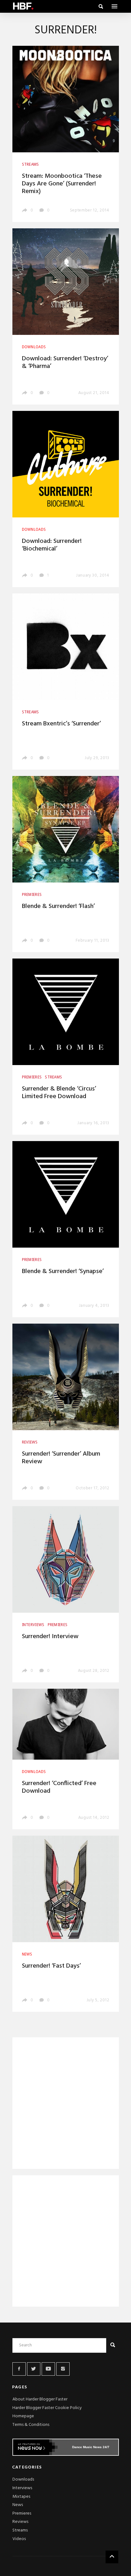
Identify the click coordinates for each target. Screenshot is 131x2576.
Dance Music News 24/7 (91, 2447)
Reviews (20, 2522)
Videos (19, 2539)
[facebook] (19, 2369)
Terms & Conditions (31, 2425)
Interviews (22, 2488)
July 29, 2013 (97, 758)
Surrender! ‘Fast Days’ (51, 1966)
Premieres (22, 2514)
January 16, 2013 (93, 1123)
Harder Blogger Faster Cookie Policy (47, 2408)
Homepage (23, 2416)
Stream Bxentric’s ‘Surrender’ (61, 724)
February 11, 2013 (92, 941)
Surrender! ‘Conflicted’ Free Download (59, 1787)
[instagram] (63, 2369)
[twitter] (34, 2369)
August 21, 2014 (94, 393)
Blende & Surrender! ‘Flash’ (58, 906)
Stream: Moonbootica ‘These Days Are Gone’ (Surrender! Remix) (62, 184)
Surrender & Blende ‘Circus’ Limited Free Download (59, 1093)
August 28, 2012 (94, 1671)
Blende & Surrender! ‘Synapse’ (63, 1271)
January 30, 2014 (93, 575)
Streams (20, 2530)
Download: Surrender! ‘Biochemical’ (52, 545)
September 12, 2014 (90, 210)
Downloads (23, 2479)
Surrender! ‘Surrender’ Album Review (61, 1458)
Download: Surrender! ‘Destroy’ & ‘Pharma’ (65, 363)
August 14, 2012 (94, 1818)
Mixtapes (21, 2497)
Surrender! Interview (50, 1637)
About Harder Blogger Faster (40, 2399)
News (18, 2505)
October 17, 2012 (92, 1488)
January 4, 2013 (94, 1306)
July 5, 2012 (98, 2000)
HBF (23, 6)
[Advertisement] (66, 2104)
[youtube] (48, 2369)
